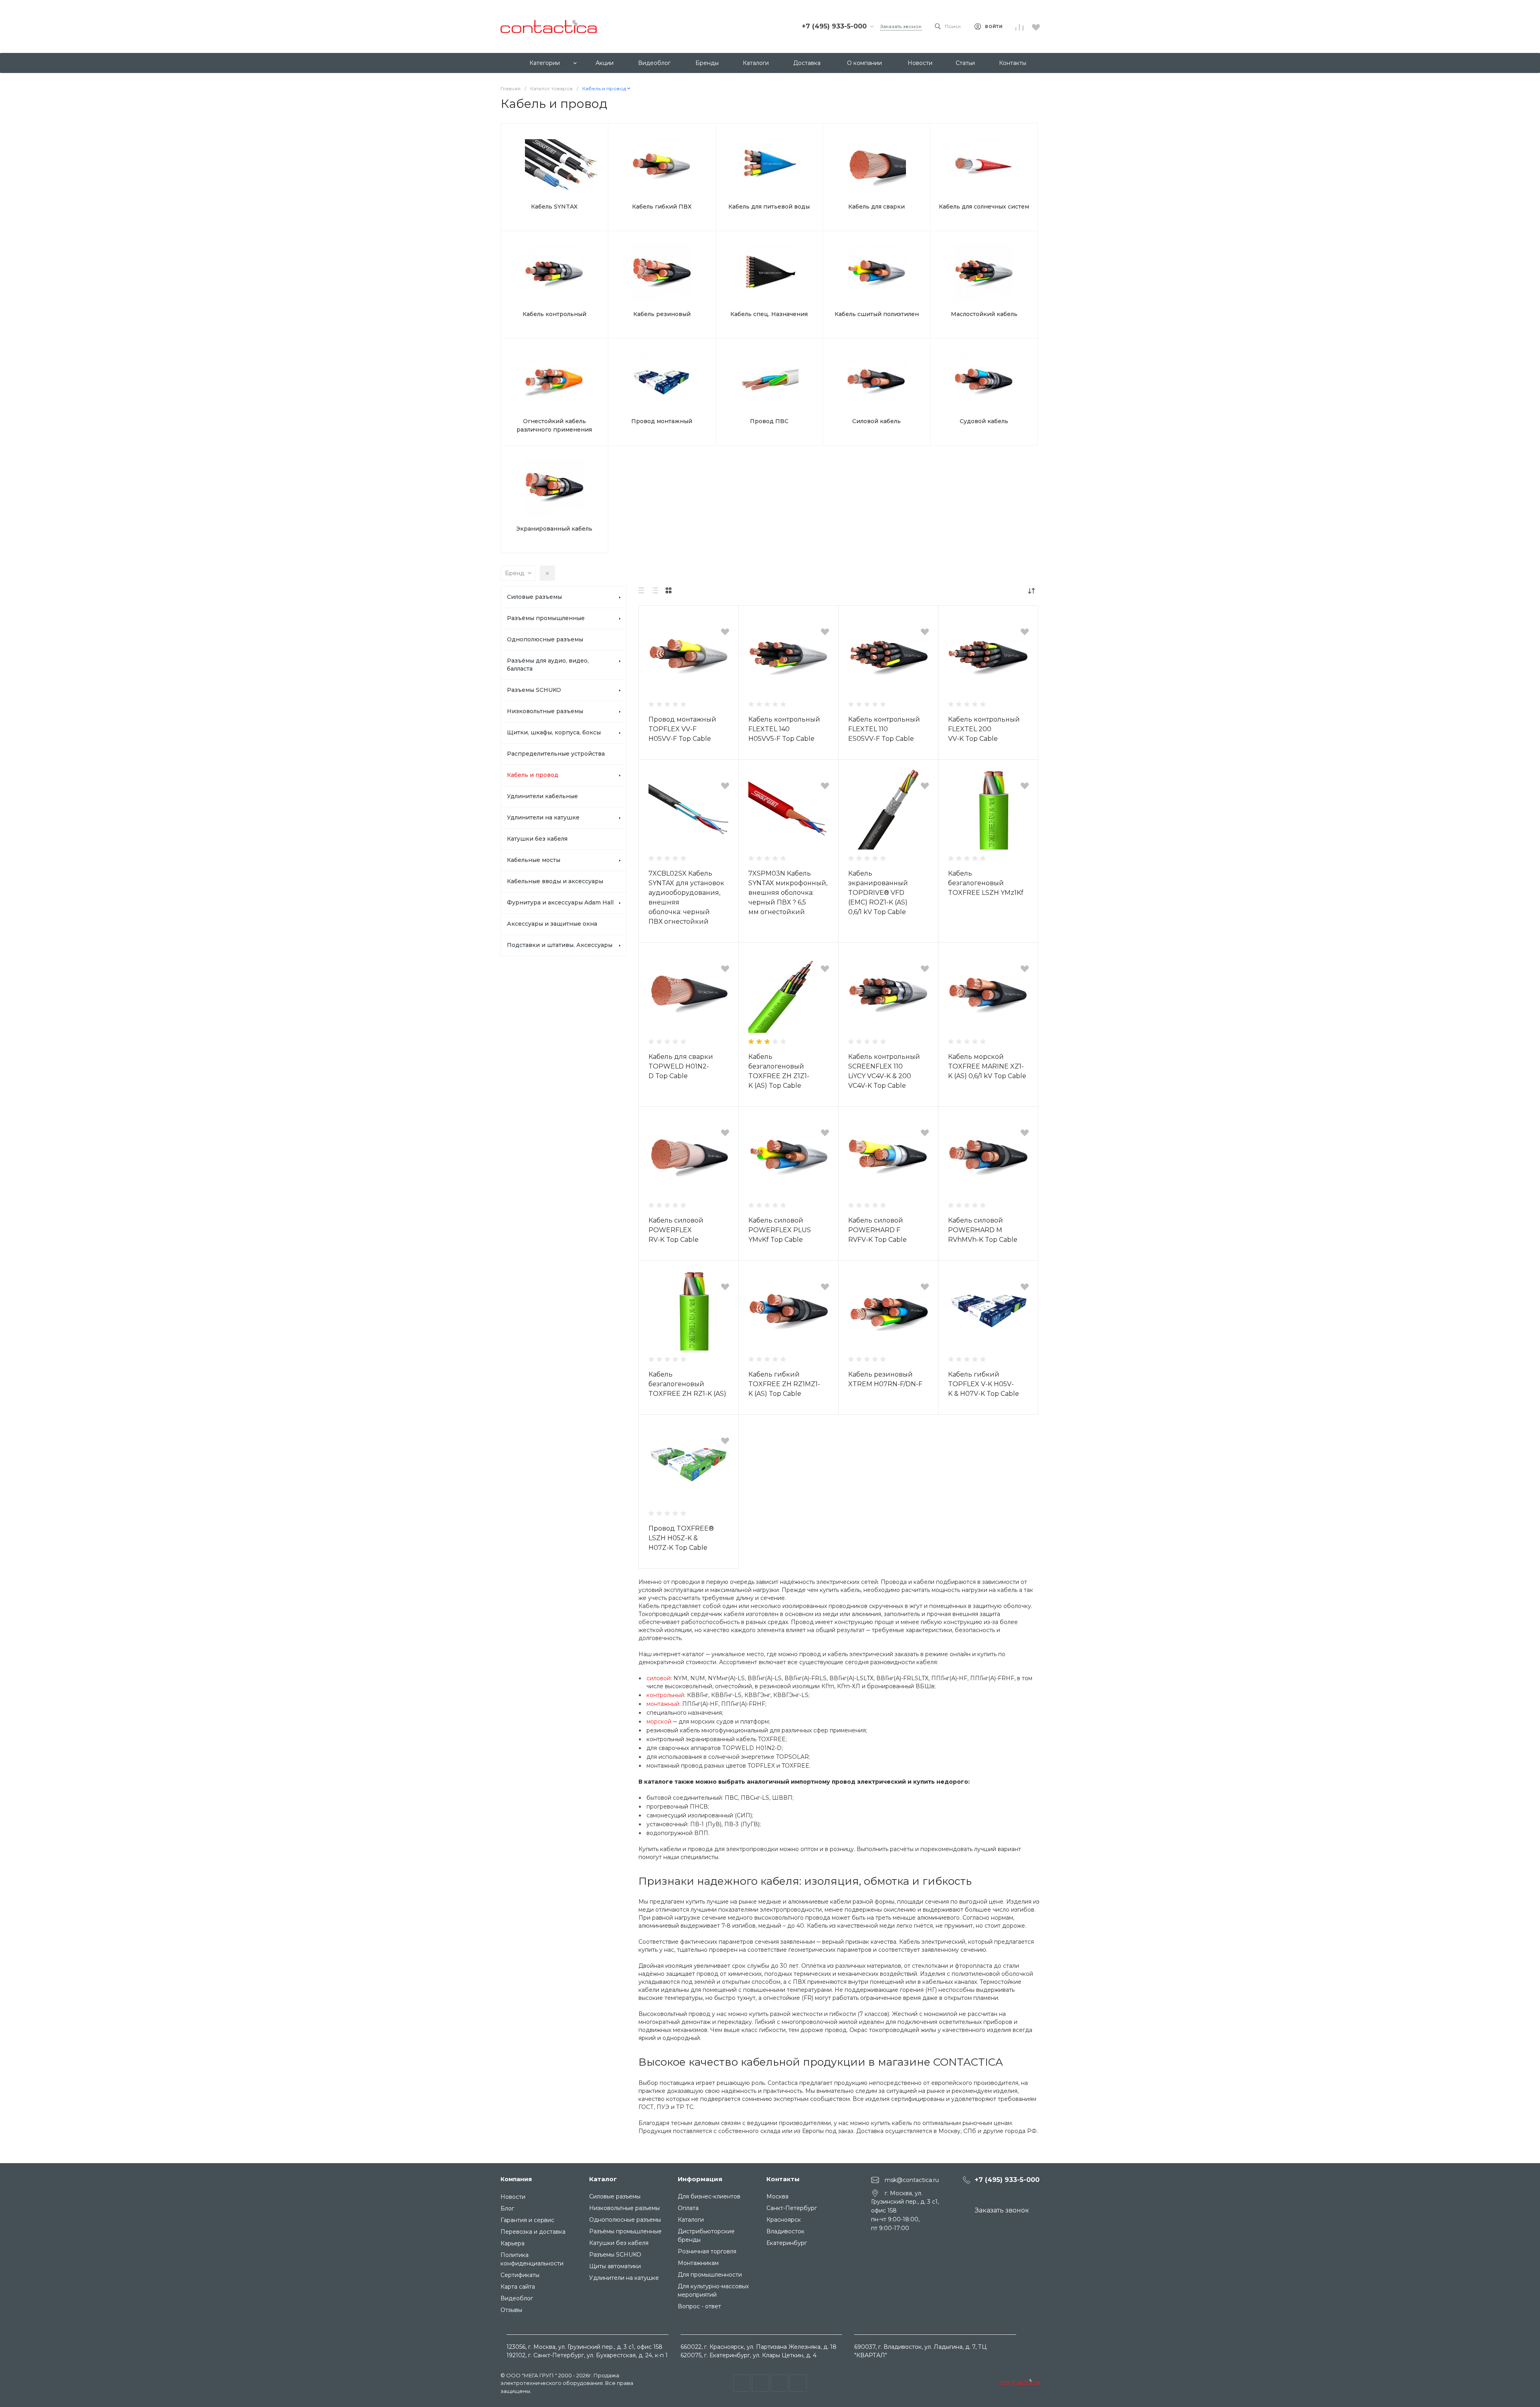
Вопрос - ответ (699, 2306)
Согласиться (53, 2391)
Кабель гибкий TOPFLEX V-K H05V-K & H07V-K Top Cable (984, 1384)
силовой (659, 1678)
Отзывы (511, 2310)
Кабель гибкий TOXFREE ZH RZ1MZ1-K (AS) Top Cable (784, 1384)
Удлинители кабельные (542, 796)
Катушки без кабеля (537, 839)
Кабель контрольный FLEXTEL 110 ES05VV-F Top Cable (884, 729)
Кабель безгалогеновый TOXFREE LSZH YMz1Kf (986, 883)
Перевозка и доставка (533, 2232)
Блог (507, 2208)
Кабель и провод (533, 775)
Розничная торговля (707, 2251)
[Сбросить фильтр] (547, 573)
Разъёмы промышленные (546, 618)
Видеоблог (517, 2298)
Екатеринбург (787, 2243)
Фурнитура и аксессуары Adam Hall (560, 902)
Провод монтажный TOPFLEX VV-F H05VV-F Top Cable (682, 729)
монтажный (663, 1704)
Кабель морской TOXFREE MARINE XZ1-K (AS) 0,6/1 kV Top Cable (987, 1066)
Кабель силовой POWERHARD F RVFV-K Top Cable (877, 1230)
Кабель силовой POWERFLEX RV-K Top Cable (676, 1230)
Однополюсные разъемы (545, 639)
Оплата (688, 2208)
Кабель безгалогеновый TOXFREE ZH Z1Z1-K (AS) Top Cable (779, 1071)
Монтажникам (698, 2263)
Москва (777, 2196)
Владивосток (785, 2231)
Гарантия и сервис (527, 2220)
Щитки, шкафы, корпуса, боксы (554, 732)
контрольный (665, 1695)
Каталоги (691, 2220)
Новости (513, 2197)
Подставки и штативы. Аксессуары (560, 945)
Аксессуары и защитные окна (552, 924)
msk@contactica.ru (912, 2180)
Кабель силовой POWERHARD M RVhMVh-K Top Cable (983, 1230)
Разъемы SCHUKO (534, 690)
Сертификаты (520, 2275)
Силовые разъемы (534, 597)
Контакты (783, 2179)
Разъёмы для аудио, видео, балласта (548, 665)
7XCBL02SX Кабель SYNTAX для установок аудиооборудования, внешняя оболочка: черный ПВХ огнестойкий (686, 897)
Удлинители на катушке (543, 817)
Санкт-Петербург (792, 2208)
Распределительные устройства (556, 754)
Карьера (513, 2243)
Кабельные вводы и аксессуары (555, 881)
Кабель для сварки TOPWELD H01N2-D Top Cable (681, 1066)
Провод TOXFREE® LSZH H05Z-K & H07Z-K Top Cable (681, 1538)
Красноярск (784, 2220)
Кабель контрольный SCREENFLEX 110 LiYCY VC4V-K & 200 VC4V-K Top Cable (884, 1071)
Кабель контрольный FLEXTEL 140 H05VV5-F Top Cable (784, 729)
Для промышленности (710, 2275)
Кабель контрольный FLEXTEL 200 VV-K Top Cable (984, 729)
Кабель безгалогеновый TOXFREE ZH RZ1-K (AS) (687, 1384)
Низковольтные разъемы (545, 711)
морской (659, 1722)
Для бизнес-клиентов (709, 2196)
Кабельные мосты (534, 860)
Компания (516, 2179)
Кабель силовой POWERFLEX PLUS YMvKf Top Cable (780, 1230)
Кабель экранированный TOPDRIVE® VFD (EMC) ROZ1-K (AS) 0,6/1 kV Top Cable (878, 893)
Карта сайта (518, 2287)
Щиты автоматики (615, 2266)
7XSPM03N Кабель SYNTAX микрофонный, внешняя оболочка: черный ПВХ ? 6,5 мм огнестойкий (788, 893)
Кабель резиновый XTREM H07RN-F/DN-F (885, 1379)
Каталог (603, 2179)
